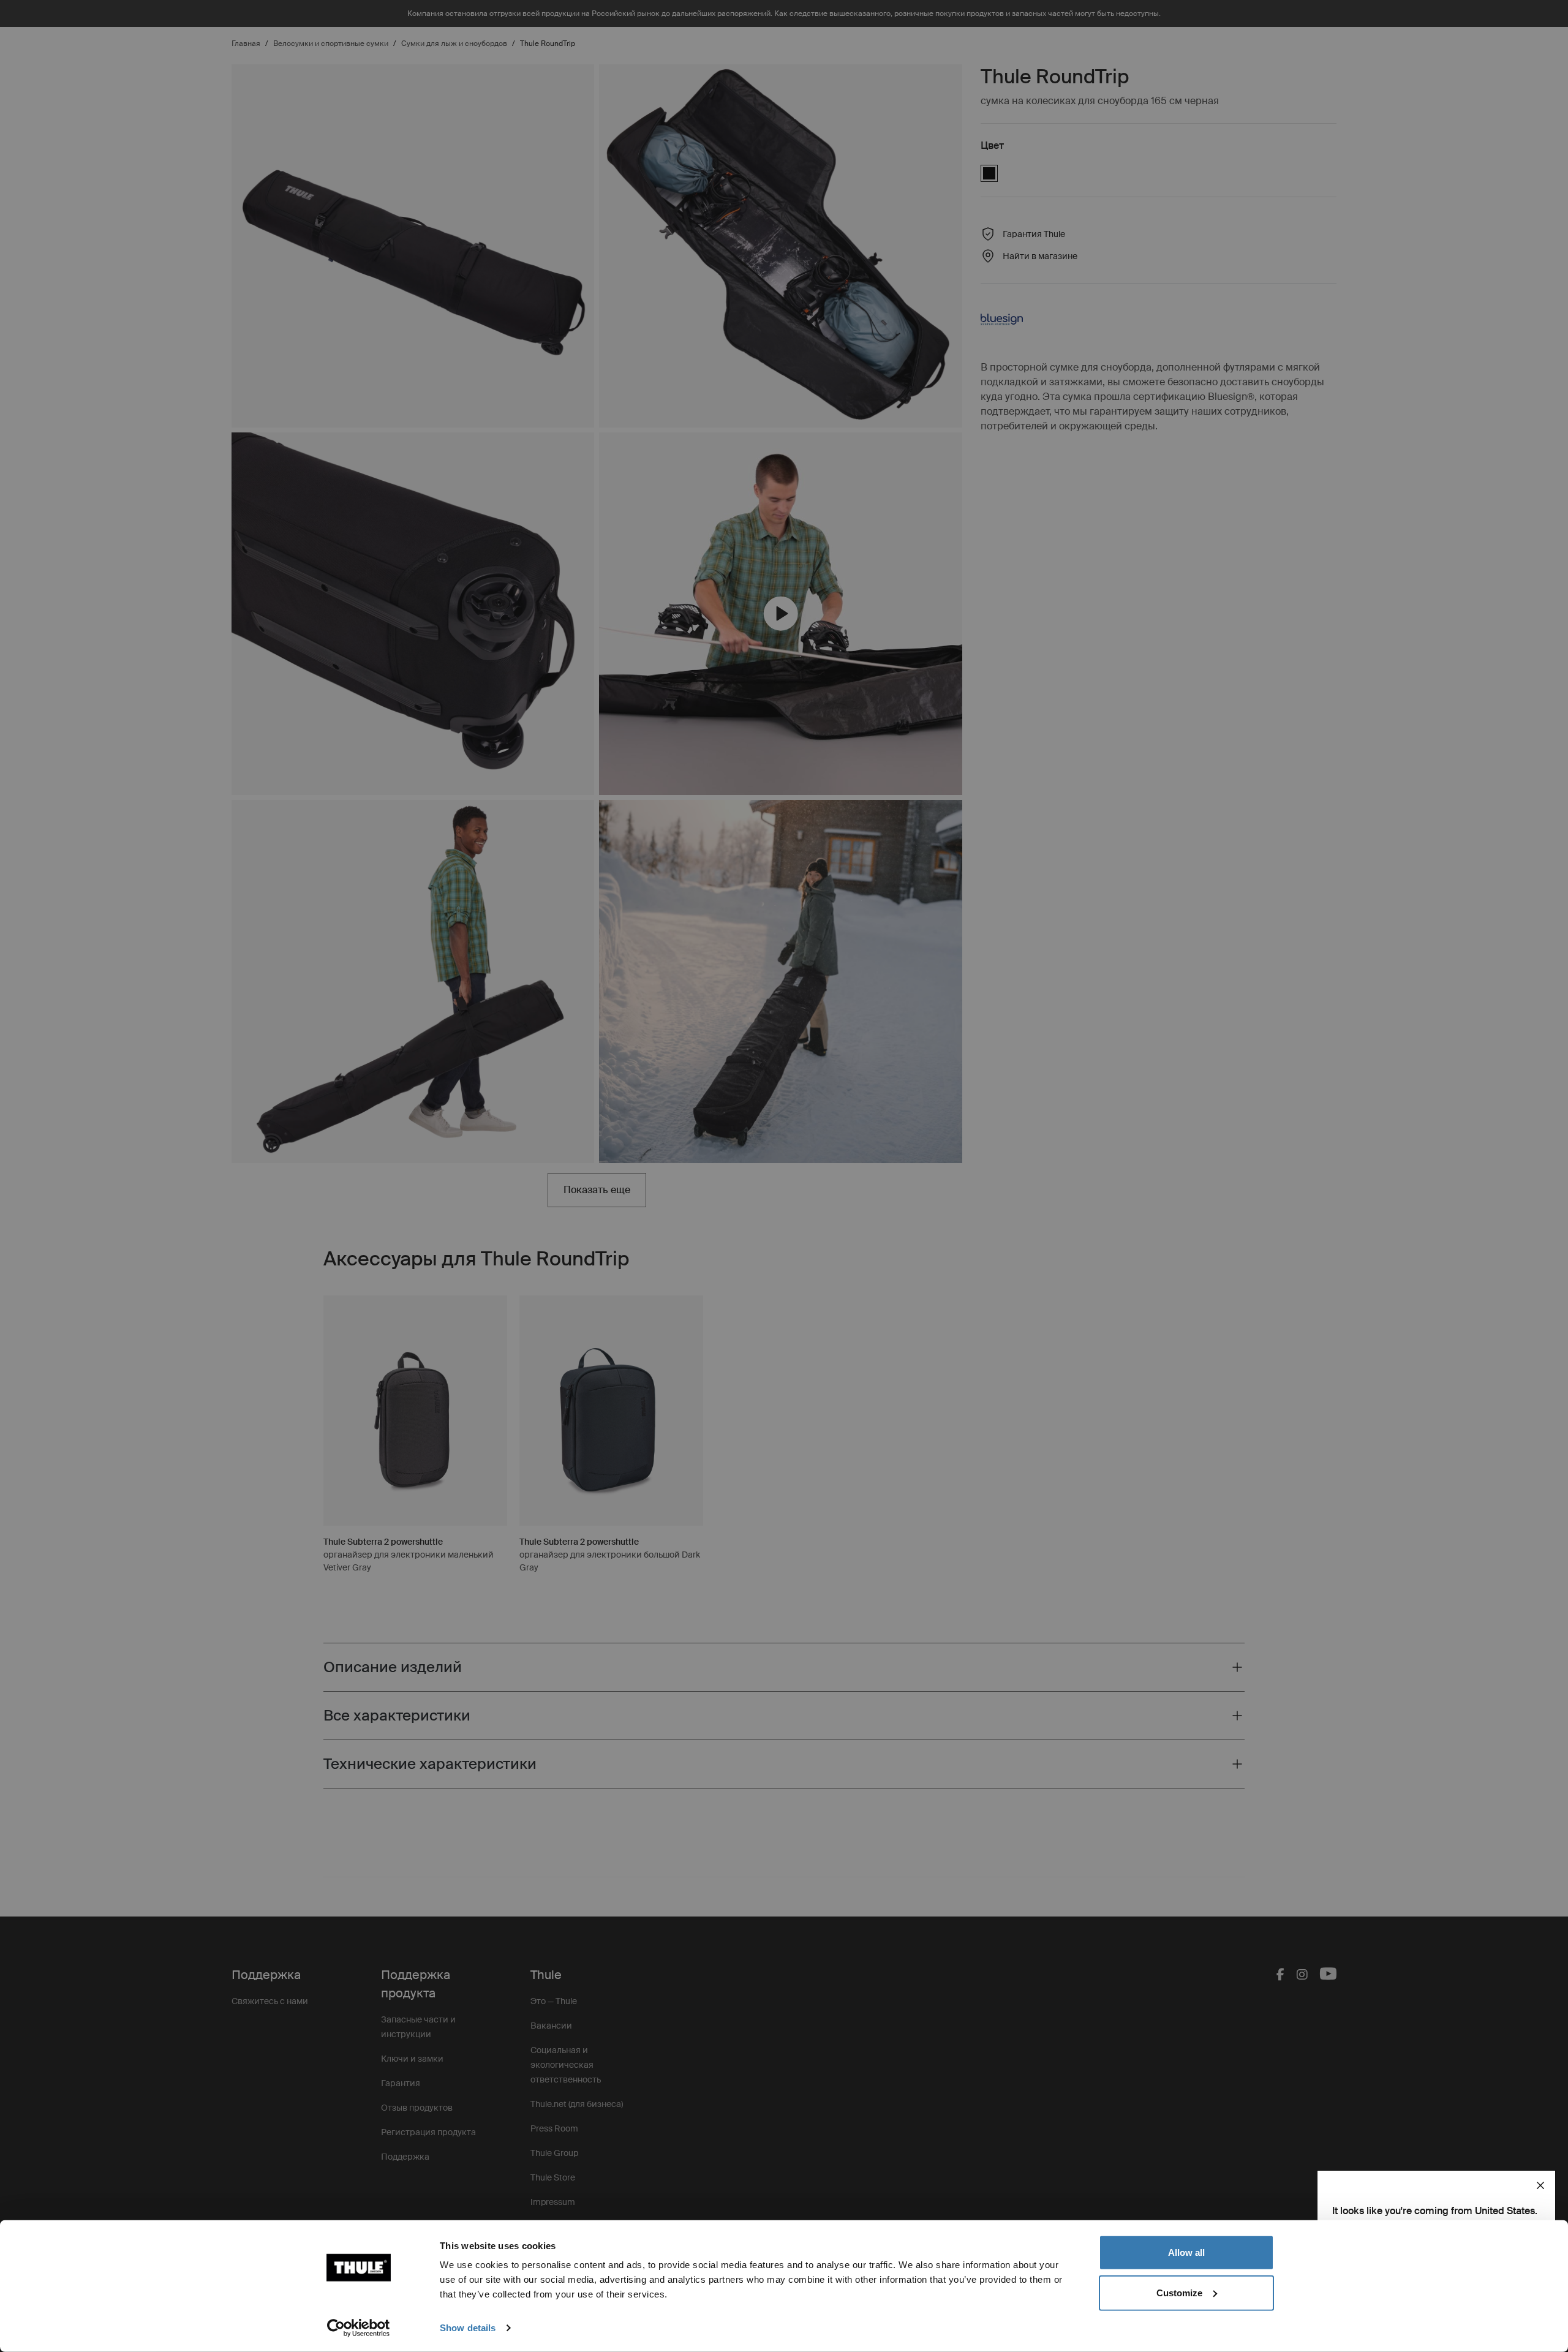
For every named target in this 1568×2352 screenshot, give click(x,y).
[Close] (1540, 2185)
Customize (1179, 2292)
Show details (468, 2328)
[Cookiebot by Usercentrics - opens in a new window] (359, 2328)
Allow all (1186, 2252)
